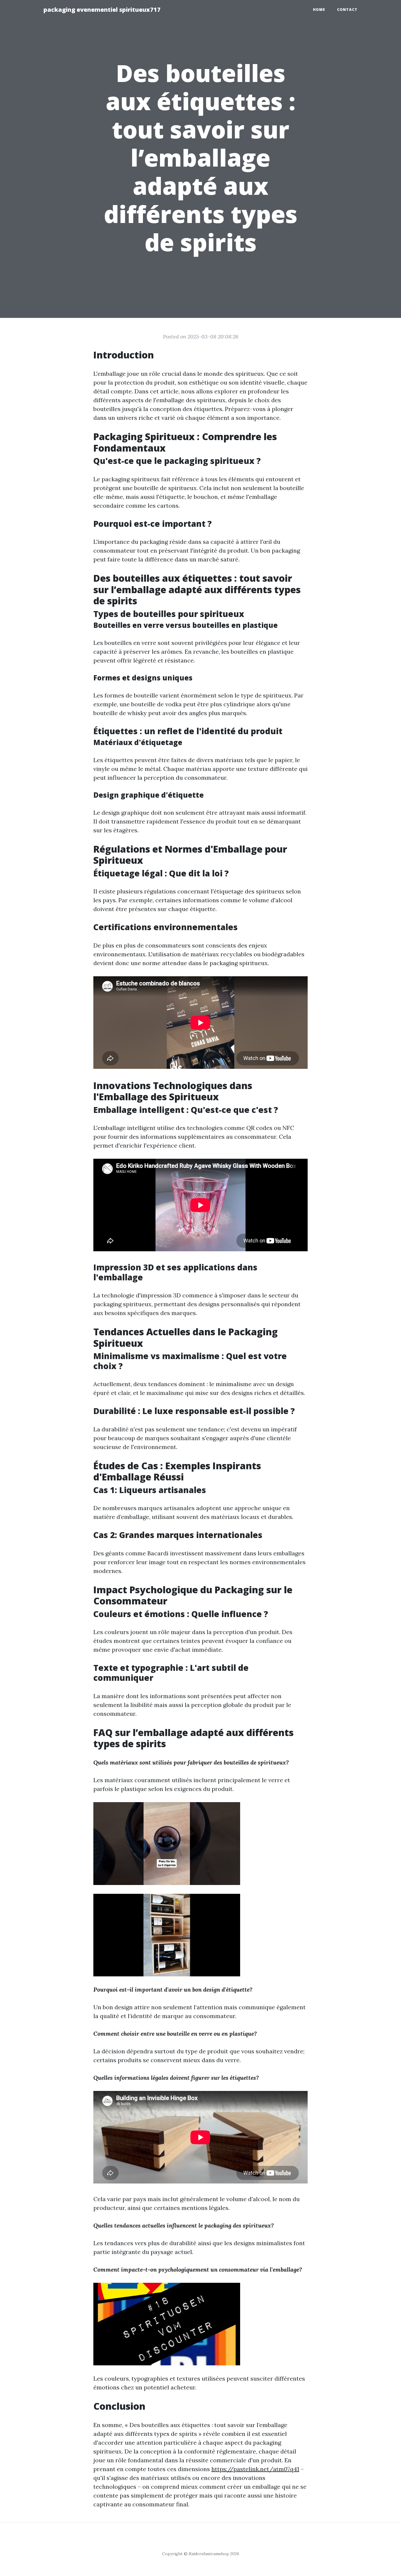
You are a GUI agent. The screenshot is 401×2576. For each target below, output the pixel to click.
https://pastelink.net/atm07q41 (255, 2469)
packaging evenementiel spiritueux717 (102, 10)
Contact (347, 10)
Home (319, 10)
